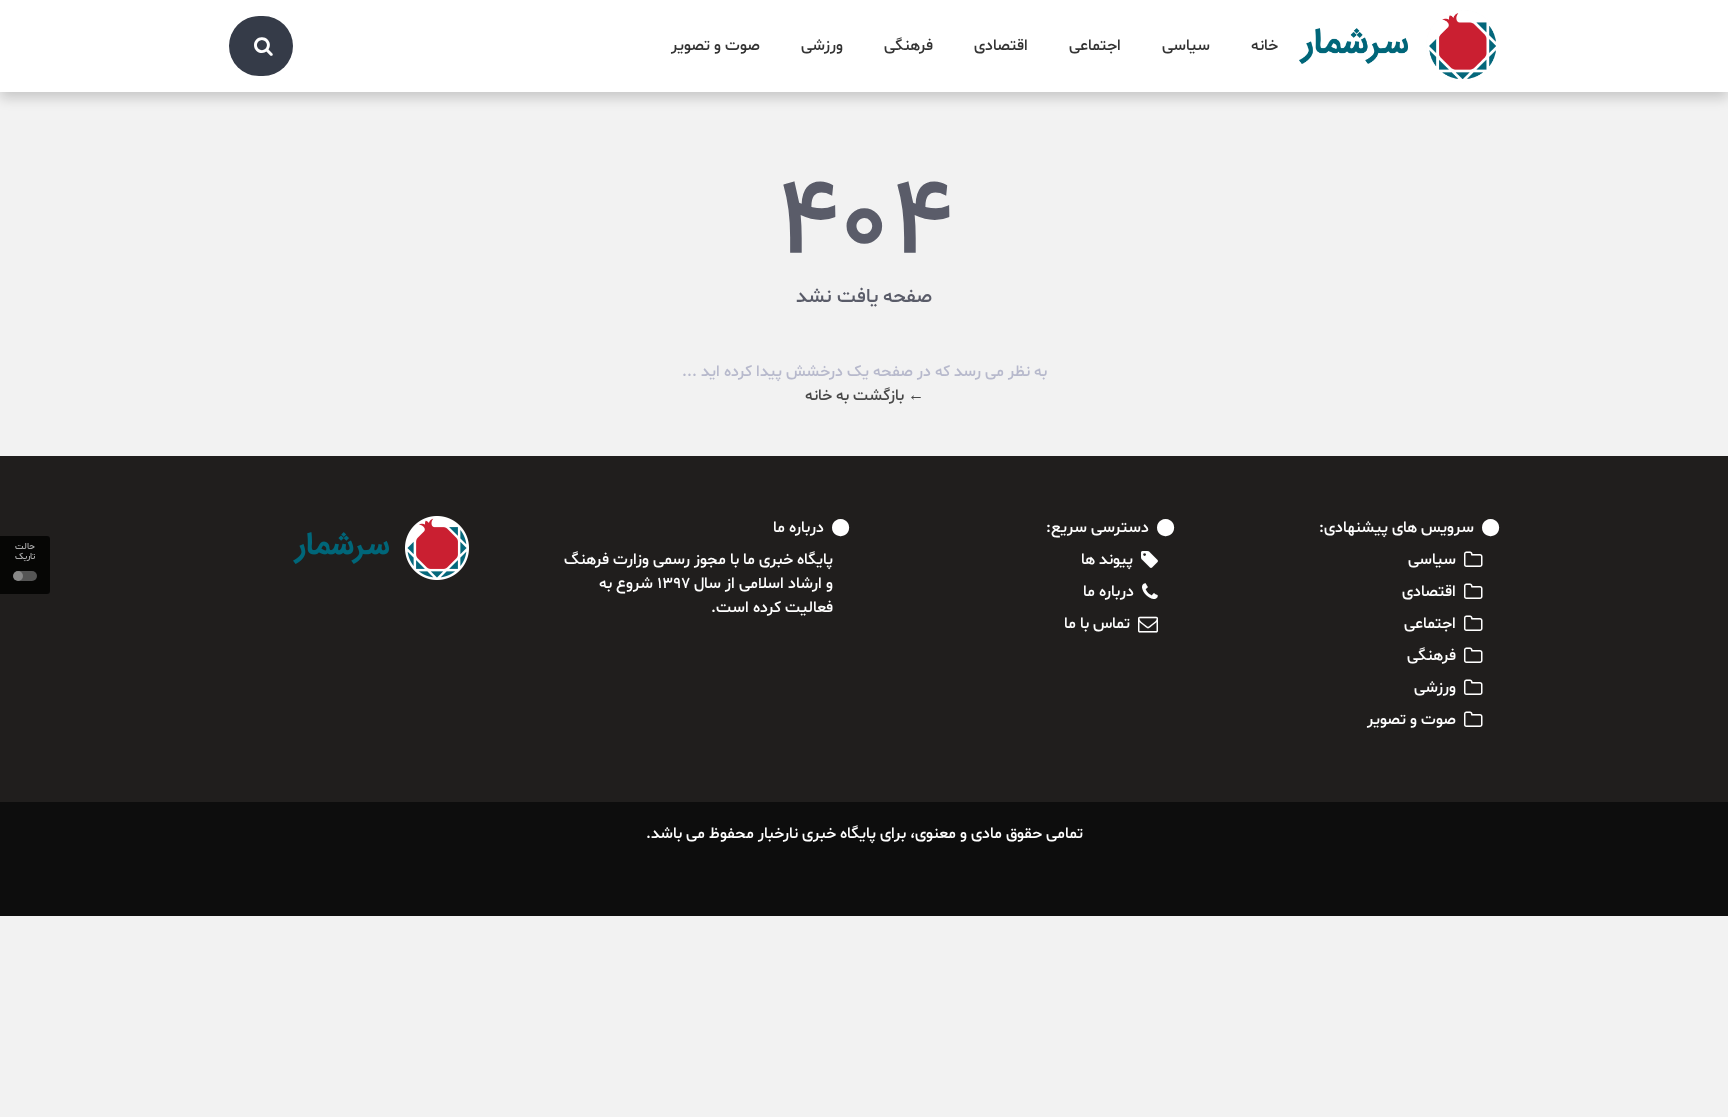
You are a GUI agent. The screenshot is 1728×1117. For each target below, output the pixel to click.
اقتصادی (1001, 46)
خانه (1264, 46)
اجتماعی (1095, 46)
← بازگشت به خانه (864, 396)
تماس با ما (1097, 624)
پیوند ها (1107, 560)
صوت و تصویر (715, 46)
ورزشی (822, 46)
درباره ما (1108, 592)
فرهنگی (908, 46)
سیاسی (1186, 46)
